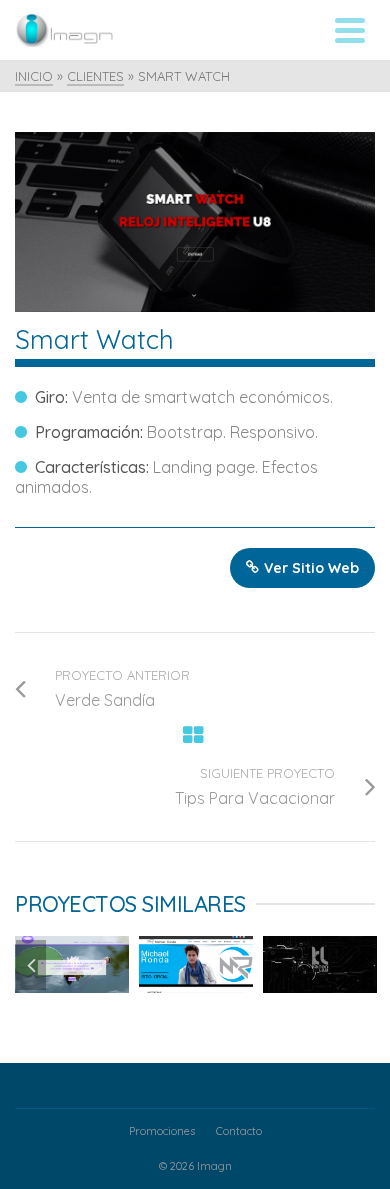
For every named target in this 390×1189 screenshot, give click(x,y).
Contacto (239, 1131)
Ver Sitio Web (311, 568)
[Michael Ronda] (253, 945)
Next (359, 965)
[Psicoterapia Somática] (129, 945)
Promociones (162, 1131)
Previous (31, 965)
